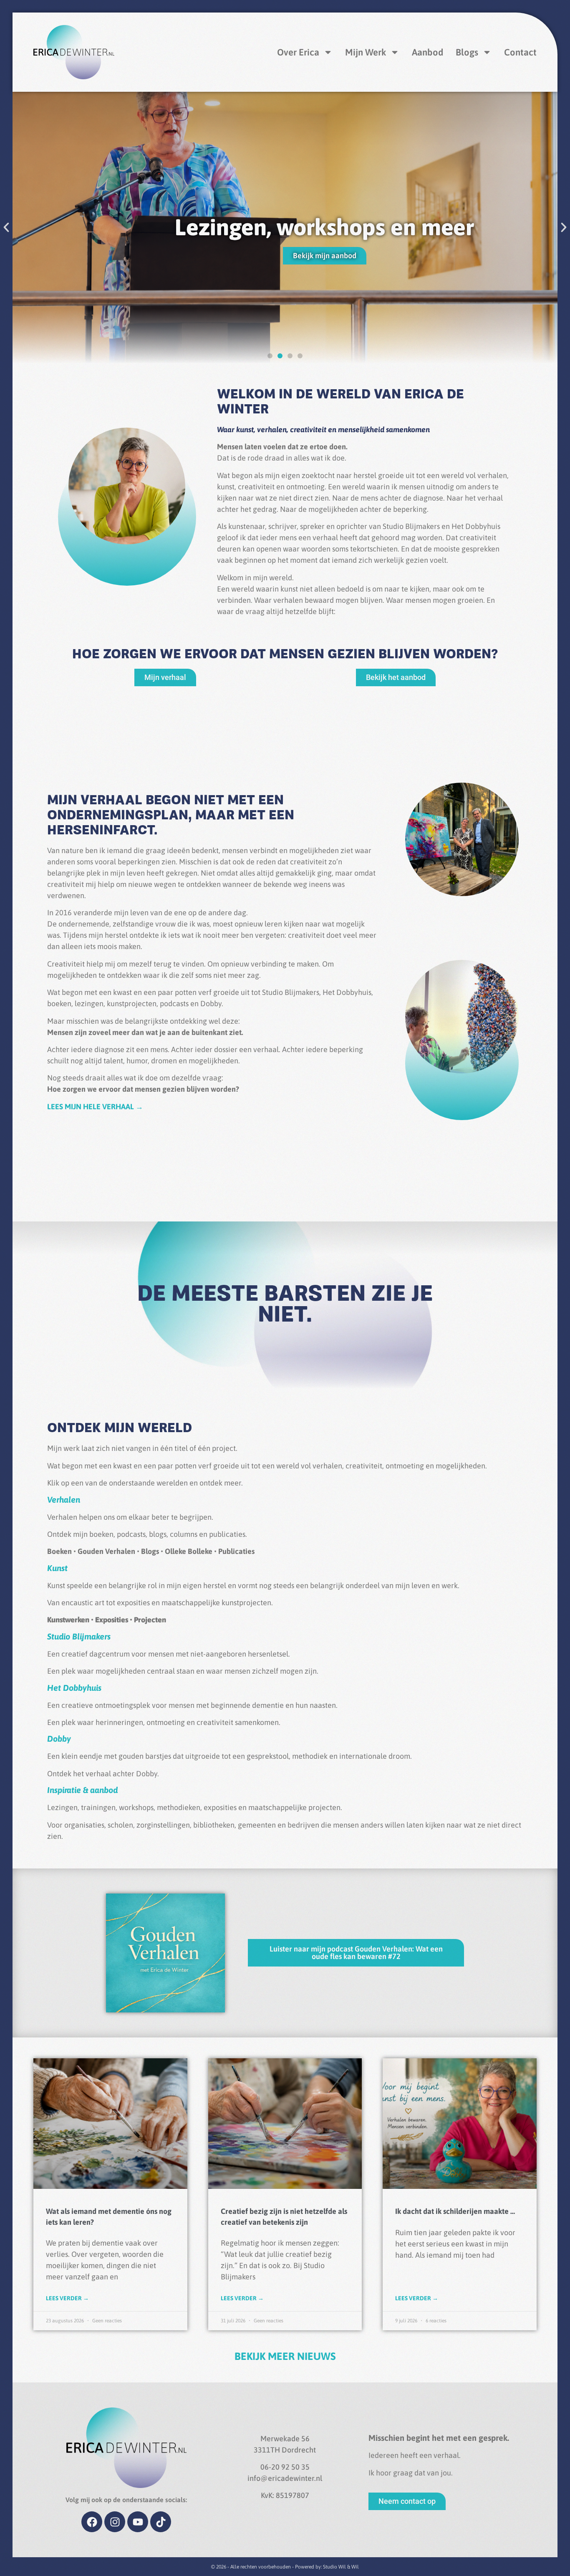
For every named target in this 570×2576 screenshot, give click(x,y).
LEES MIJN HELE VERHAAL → (95, 1107)
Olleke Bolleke (189, 1551)
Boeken (59, 1551)
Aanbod (427, 52)
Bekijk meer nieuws (285, 2356)
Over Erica (298, 52)
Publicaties (236, 1551)
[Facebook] (92, 2522)
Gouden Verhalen (107, 1551)
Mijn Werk (366, 52)
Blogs (467, 52)
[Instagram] (115, 2522)
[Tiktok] (161, 2522)
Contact (520, 52)
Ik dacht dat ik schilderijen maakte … (455, 2211)
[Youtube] (138, 2522)
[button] (6, 227)
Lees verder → (67, 2298)
